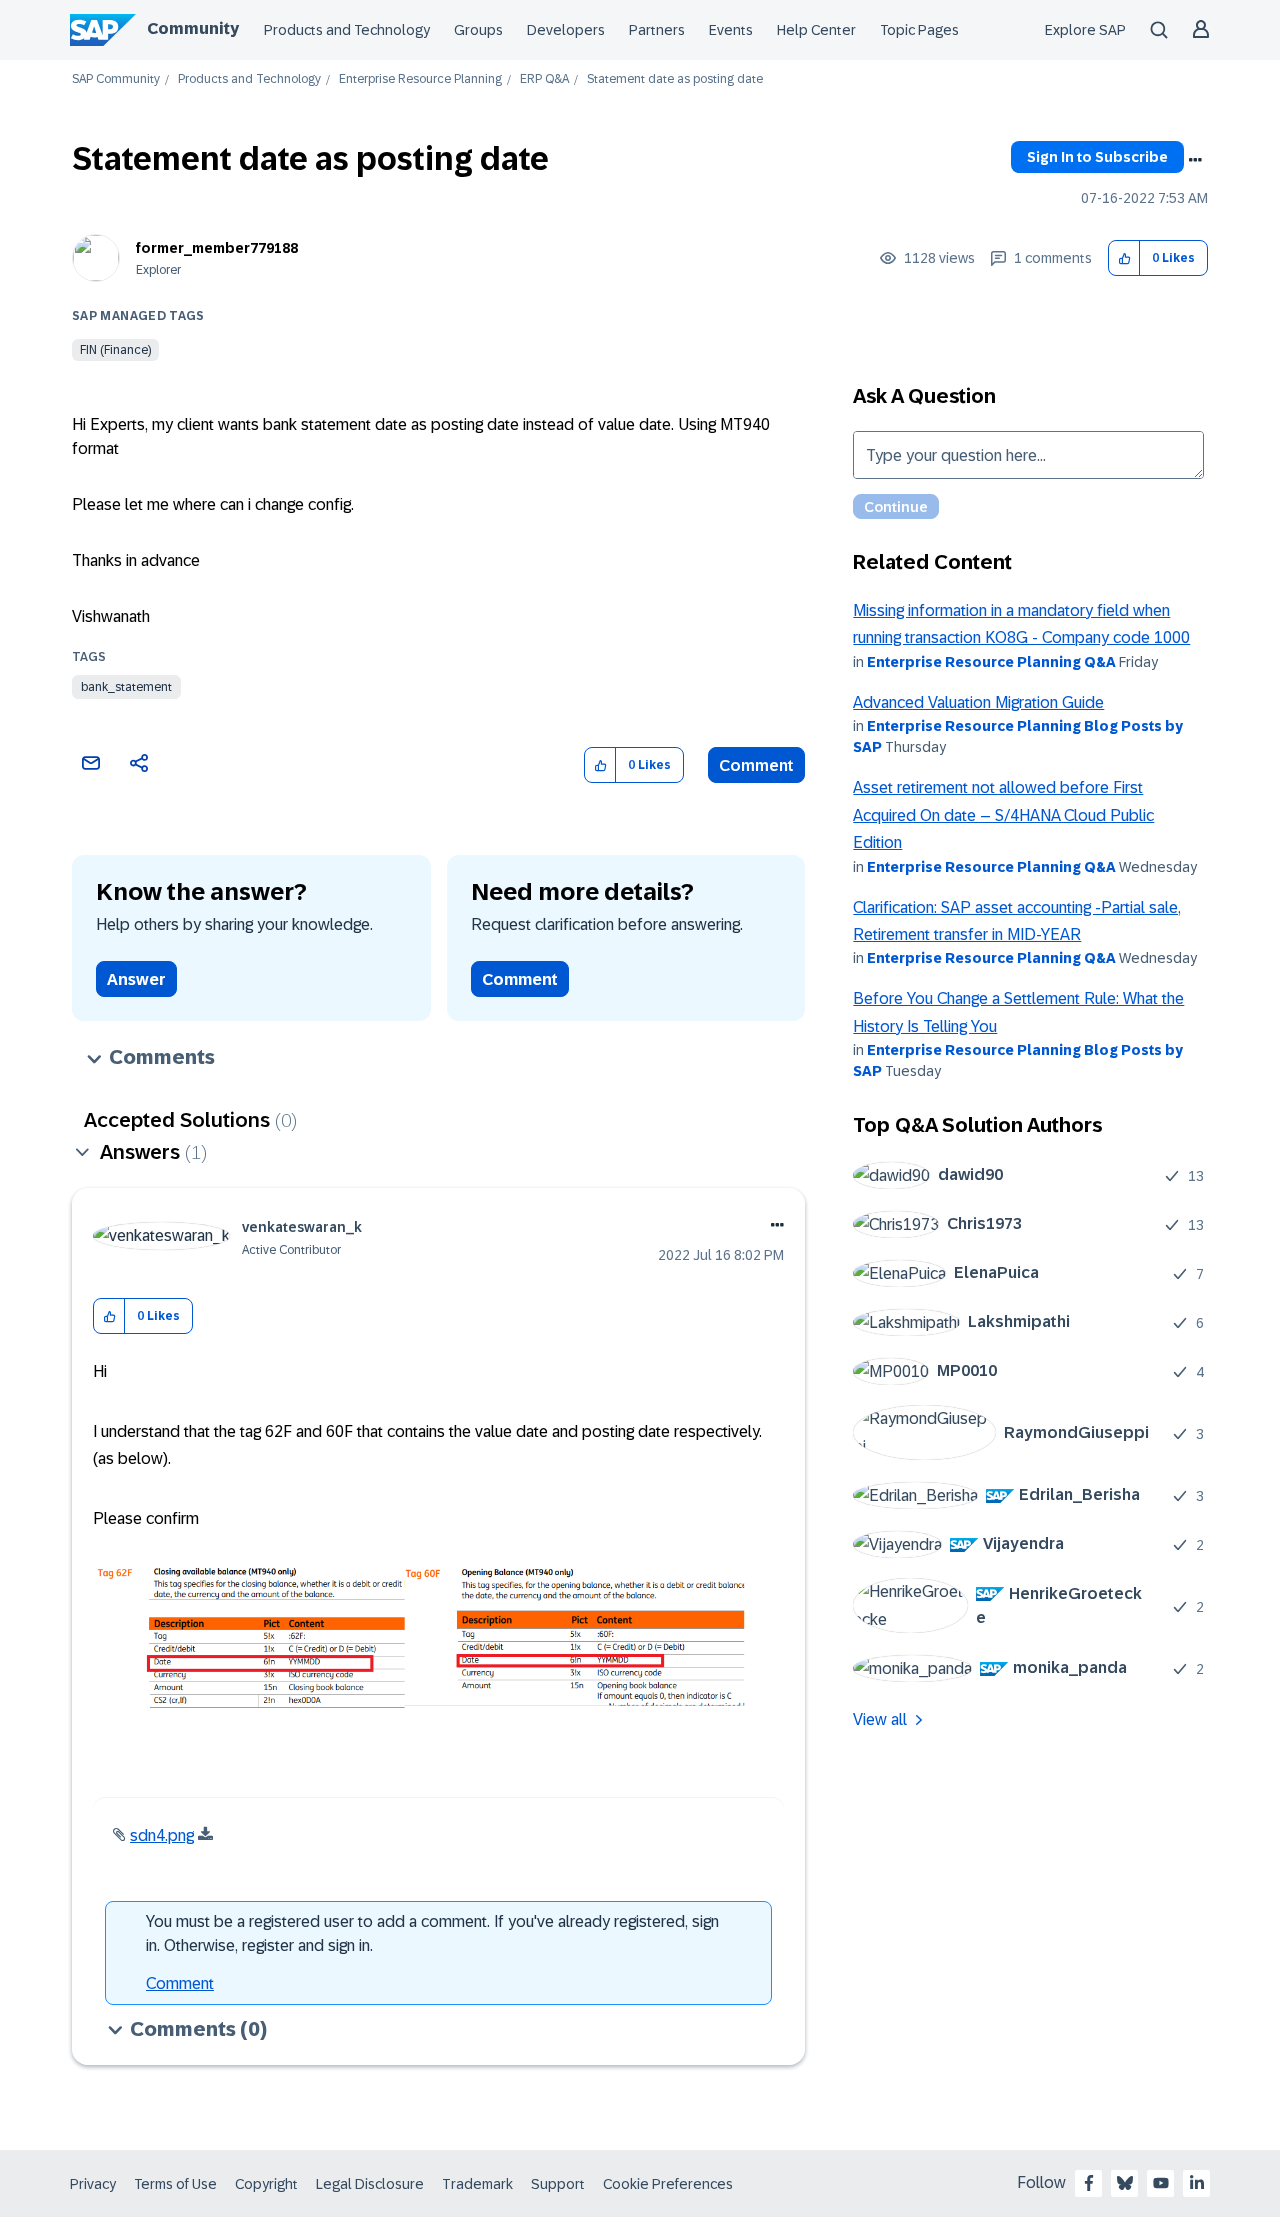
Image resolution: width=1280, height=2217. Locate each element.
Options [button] (1195, 160)
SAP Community (116, 79)
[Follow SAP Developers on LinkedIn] (1197, 2183)
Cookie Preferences (668, 2184)
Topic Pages (919, 30)
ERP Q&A (544, 79)
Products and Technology (347, 30)
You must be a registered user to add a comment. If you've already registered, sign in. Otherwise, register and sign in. (432, 1933)
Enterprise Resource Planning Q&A (991, 662)
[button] (1124, 258)
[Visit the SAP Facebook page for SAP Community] (1089, 2183)
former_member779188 (217, 248)
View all (880, 1719)
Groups (478, 30)
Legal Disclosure (370, 2184)
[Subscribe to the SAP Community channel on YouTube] (1161, 2183)
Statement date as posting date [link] (675, 79)
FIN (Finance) (115, 350)
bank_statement (126, 687)
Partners (657, 30)
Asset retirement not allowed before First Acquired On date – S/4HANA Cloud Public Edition (1003, 815)
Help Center (816, 30)
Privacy (93, 2184)
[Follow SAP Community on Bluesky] (1125, 2183)
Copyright (266, 2184)
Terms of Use (175, 2184)
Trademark (477, 2184)
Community (193, 28)
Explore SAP (1085, 30)
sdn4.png (162, 1835)
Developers (566, 30)
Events (731, 30)
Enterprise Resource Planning (420, 79)
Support (558, 2184)
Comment (756, 765)
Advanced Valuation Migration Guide (978, 702)
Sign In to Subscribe (1097, 157)
